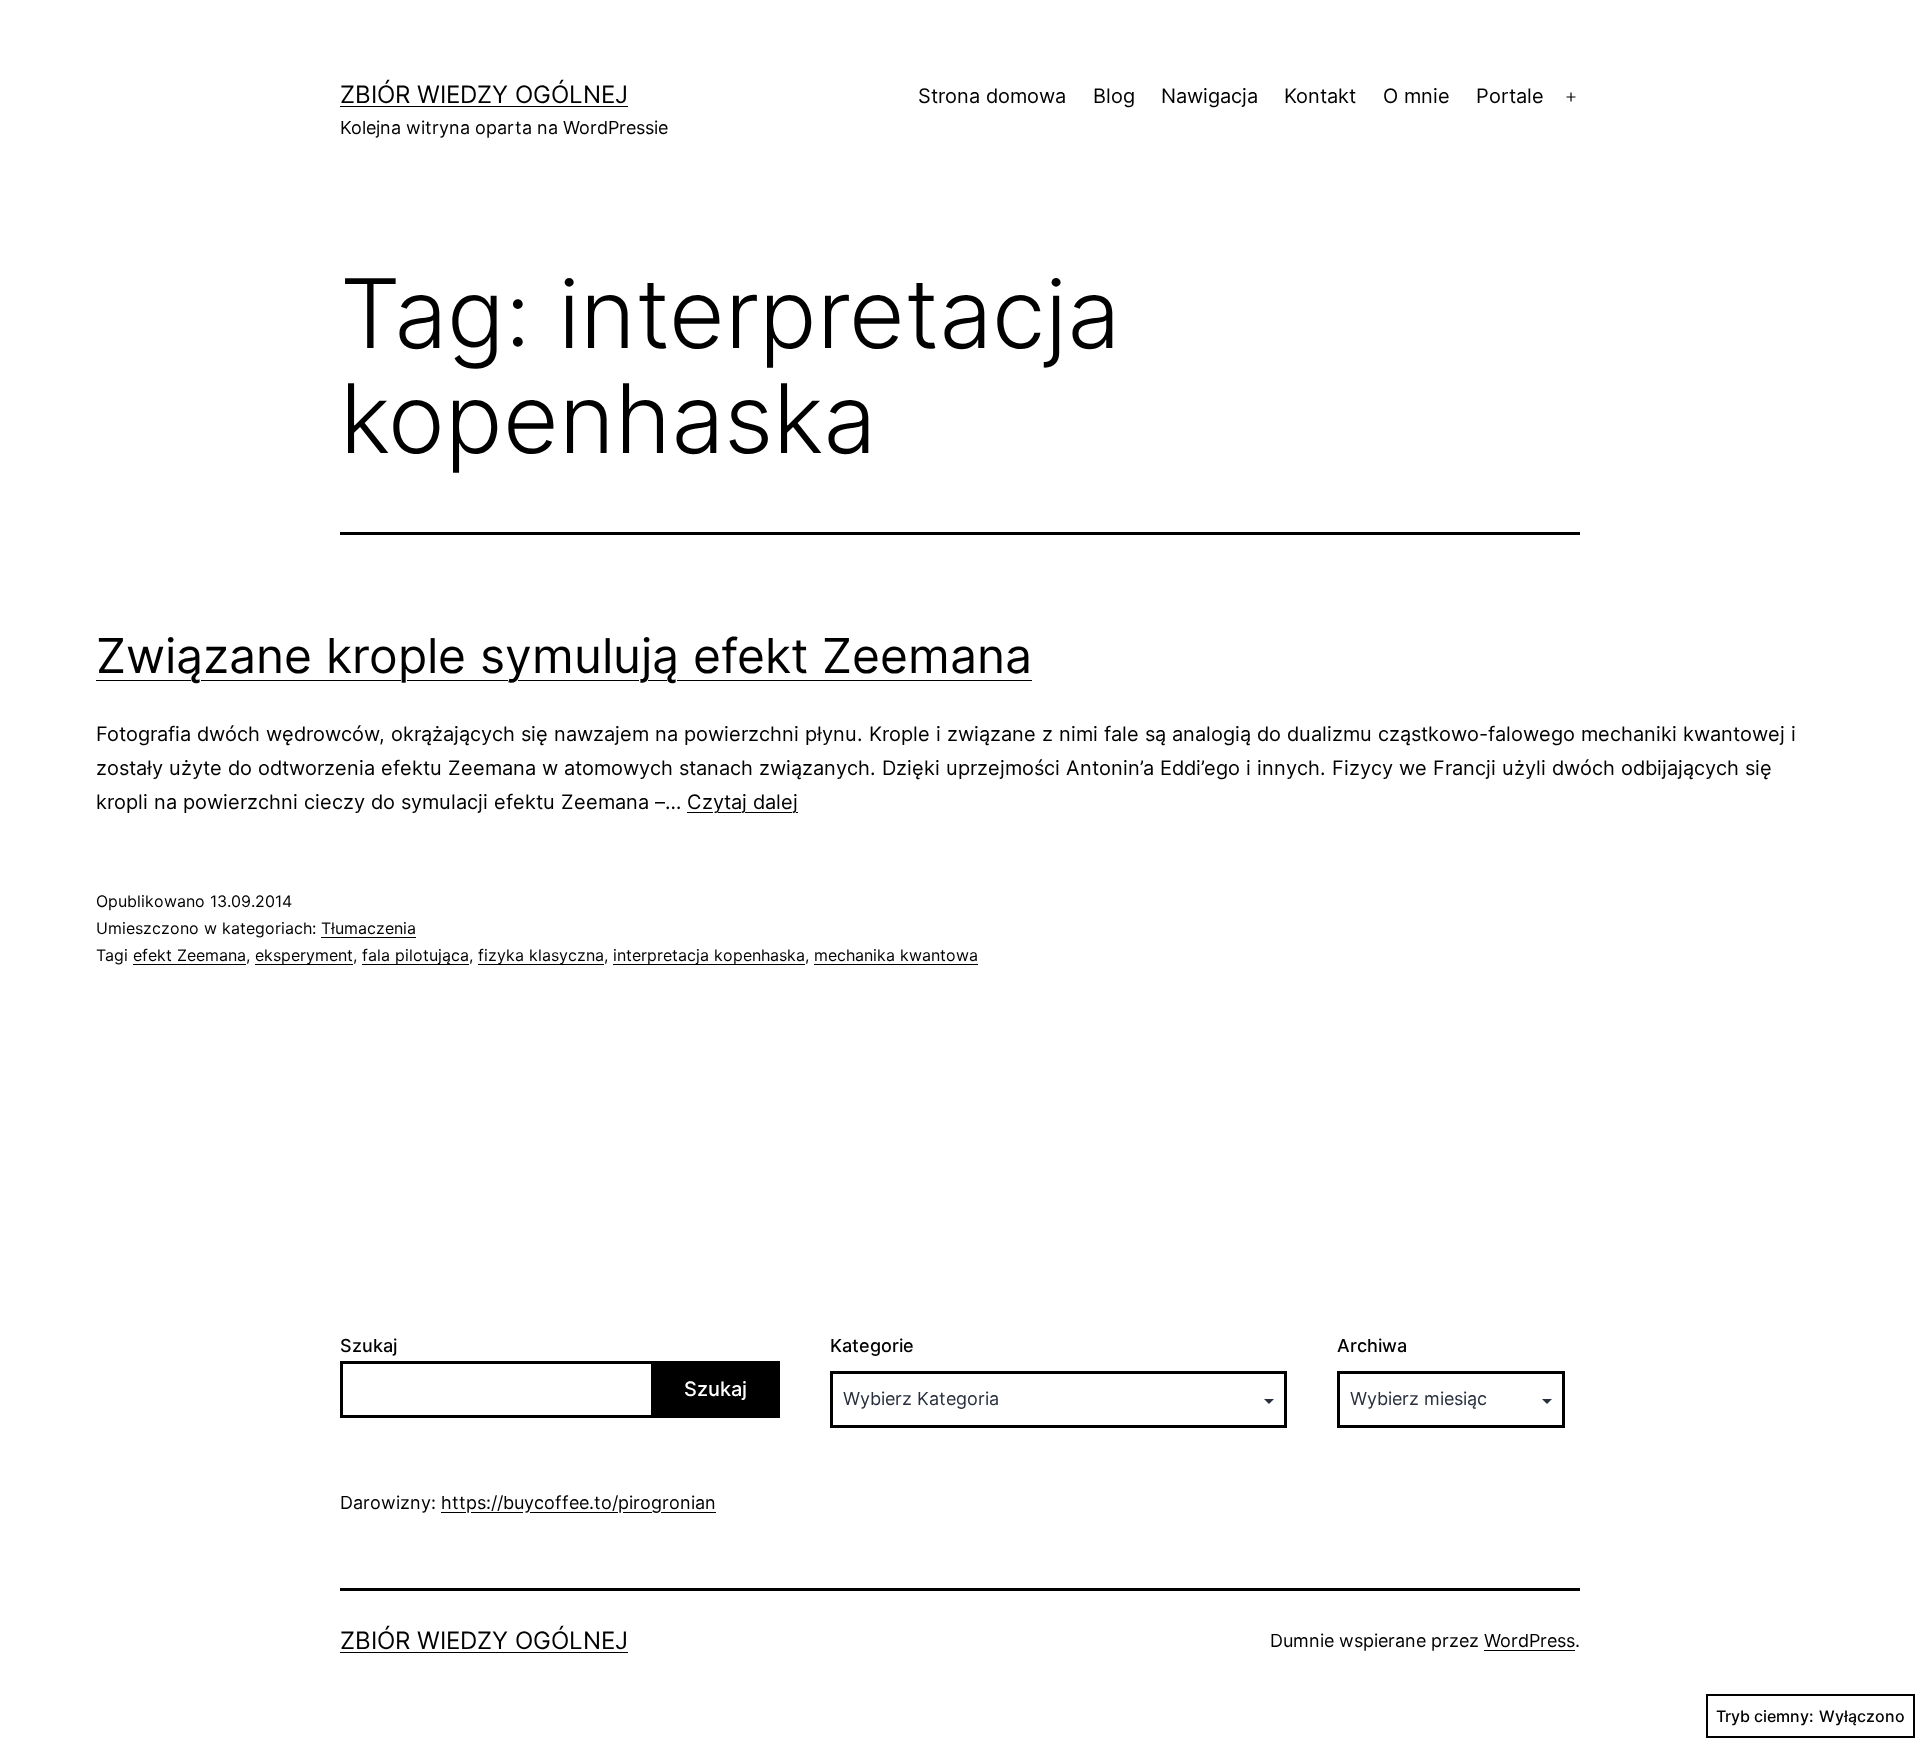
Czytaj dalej (742, 802)
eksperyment (304, 955)
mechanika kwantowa (896, 955)
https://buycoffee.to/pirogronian (578, 1502)
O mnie (1416, 96)
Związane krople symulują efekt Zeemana (564, 655)
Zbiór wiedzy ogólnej (484, 94)
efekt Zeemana (189, 955)
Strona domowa (992, 96)
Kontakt (1320, 96)
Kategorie (872, 1345)
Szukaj (368, 1345)
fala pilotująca (415, 955)
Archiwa (1372, 1345)
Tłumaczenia (368, 928)
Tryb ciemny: (1765, 1716)
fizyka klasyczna (541, 955)
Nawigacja (1209, 96)
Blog (1114, 96)
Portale (1510, 96)
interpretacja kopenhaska (709, 955)
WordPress (1529, 1640)
